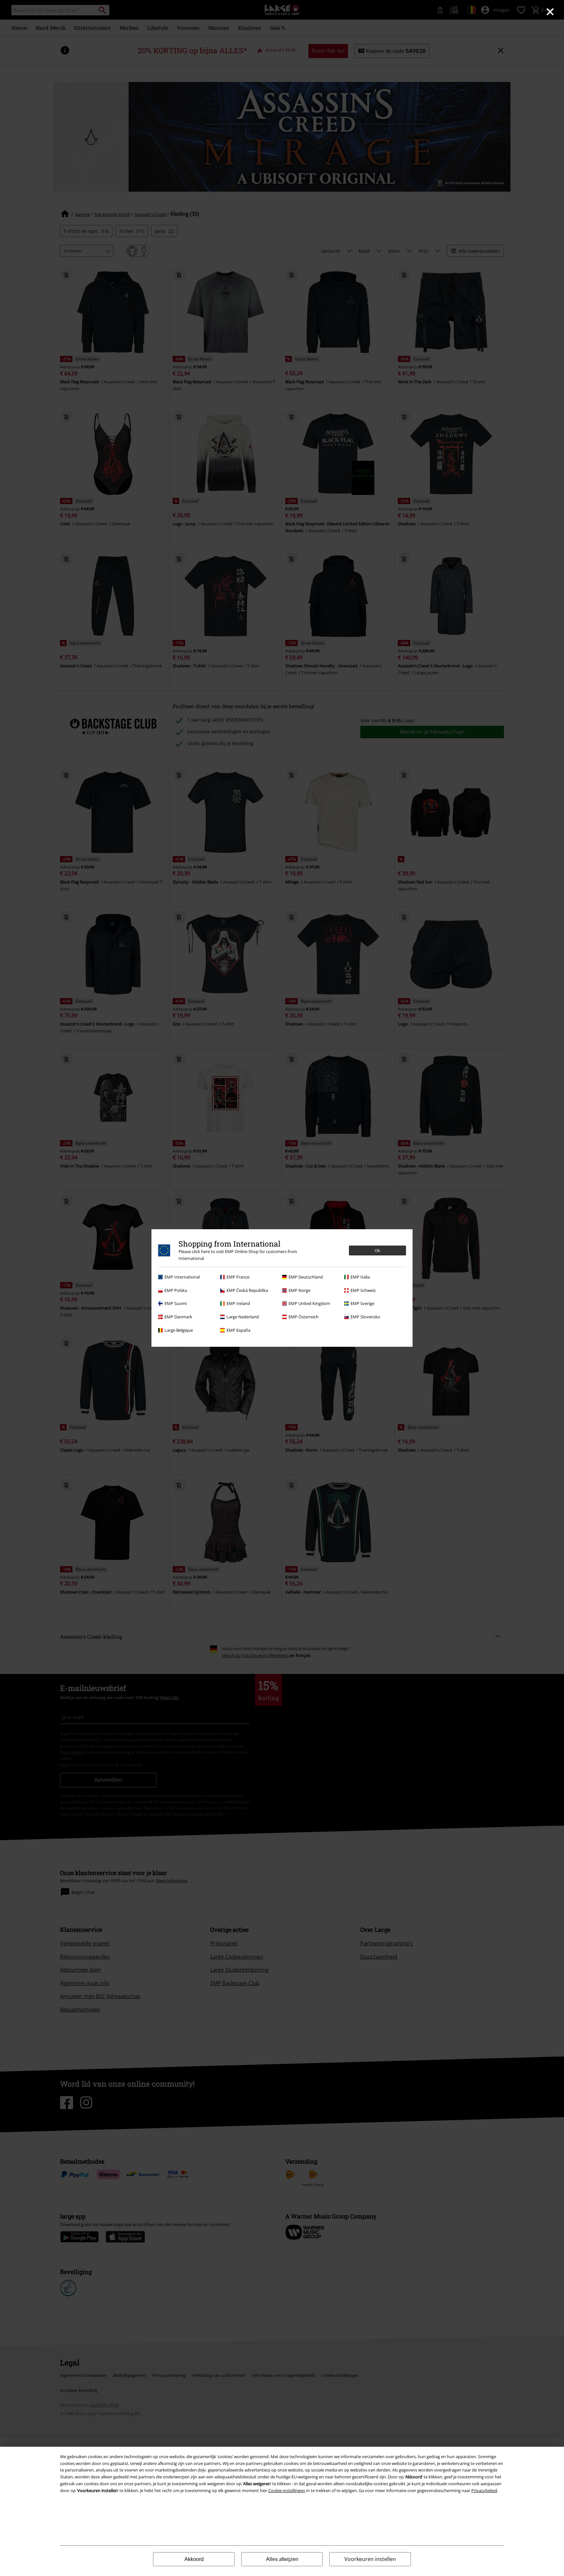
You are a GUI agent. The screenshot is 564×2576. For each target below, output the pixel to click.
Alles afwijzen (282, 2559)
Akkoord (194, 2559)
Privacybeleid (484, 2490)
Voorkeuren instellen (370, 2559)
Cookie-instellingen (287, 2490)
